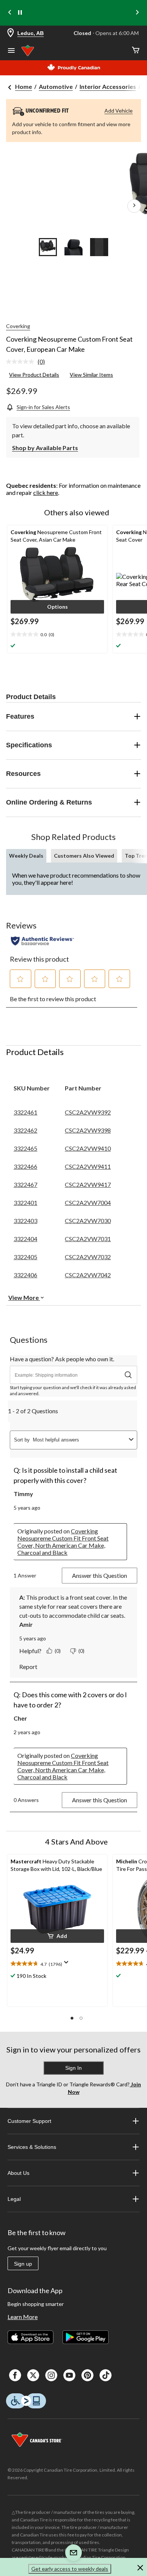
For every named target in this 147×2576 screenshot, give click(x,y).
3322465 (25, 1148)
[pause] (20, 13)
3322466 (25, 1166)
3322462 (25, 1130)
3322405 (25, 1257)
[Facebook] (15, 2375)
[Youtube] (69, 2375)
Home (24, 86)
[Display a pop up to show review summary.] (68, 1965)
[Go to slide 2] (73, 247)
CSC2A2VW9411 (88, 1166)
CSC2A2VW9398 (88, 1130)
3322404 (25, 1239)
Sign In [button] (73, 2068)
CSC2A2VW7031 (88, 1239)
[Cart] (136, 51)
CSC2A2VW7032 (88, 1257)
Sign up (23, 2264)
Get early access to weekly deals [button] (70, 2569)
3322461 (25, 1112)
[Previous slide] (10, 13)
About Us (18, 2173)
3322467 (25, 1184)
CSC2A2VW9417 (88, 1184)
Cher (20, 1718)
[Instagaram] (51, 2375)
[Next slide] (137, 13)
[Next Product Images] (134, 206)
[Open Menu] (11, 51)
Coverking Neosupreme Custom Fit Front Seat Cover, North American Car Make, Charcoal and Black (63, 1542)
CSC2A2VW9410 (88, 1148)
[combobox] (79, 1440)
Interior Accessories (108, 86)
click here (46, 492)
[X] (33, 2375)
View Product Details (34, 375)
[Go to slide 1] (48, 247)
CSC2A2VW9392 (88, 1112)
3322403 (25, 1221)
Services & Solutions (32, 2147)
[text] (57, 1964)
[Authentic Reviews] (42, 941)
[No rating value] (22, 362)
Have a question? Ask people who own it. (62, 1359)
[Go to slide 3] (99, 247)
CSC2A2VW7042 (88, 1275)
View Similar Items (91, 375)
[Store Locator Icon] (11, 33)
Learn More (23, 2317)
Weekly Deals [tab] (26, 856)
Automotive (56, 86)
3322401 (25, 1202)
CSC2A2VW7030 (88, 1221)
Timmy (23, 1494)
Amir (26, 1624)
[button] (57, 607)
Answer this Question (100, 1575)
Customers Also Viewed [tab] (84, 856)
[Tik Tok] (106, 2375)
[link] (28, 362)
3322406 (25, 1275)
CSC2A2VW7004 (88, 1202)
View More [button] (24, 1297)
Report (28, 1667)
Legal (14, 2199)
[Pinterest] (87, 2375)
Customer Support (29, 2121)
